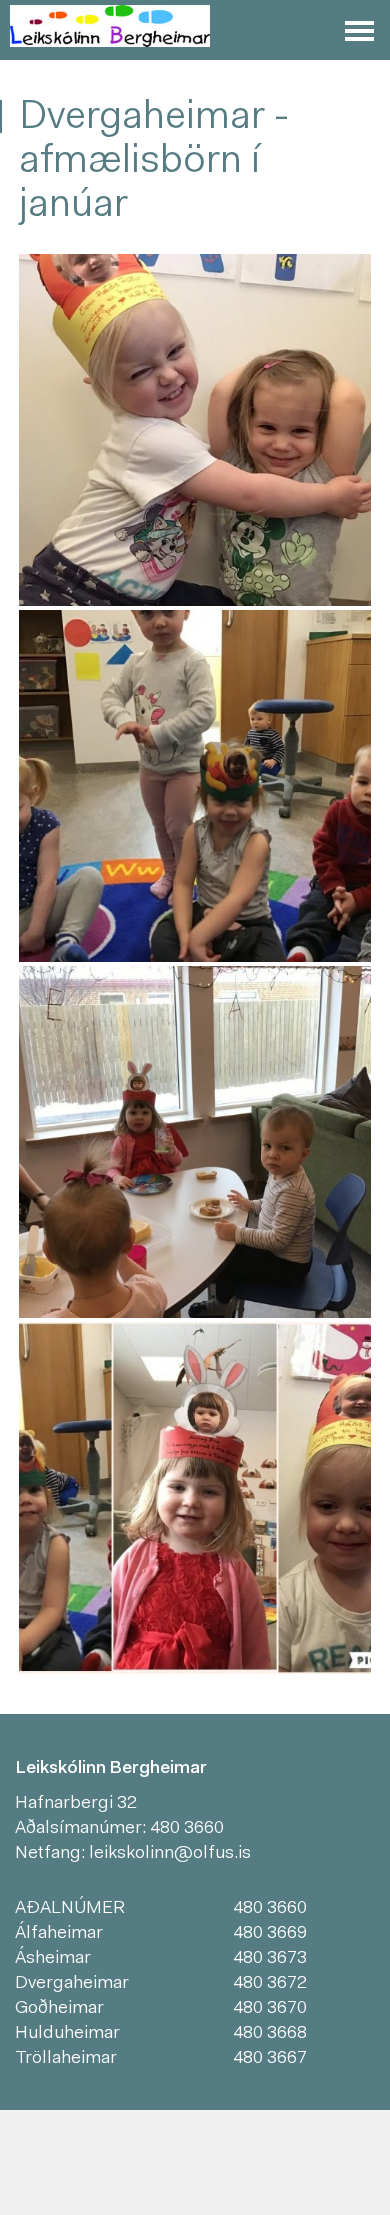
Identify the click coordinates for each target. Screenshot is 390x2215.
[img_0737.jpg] (195, 1142)
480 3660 (187, 1829)
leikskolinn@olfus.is (170, 1854)
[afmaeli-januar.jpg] (195, 1498)
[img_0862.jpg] (195, 430)
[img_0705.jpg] (195, 786)
